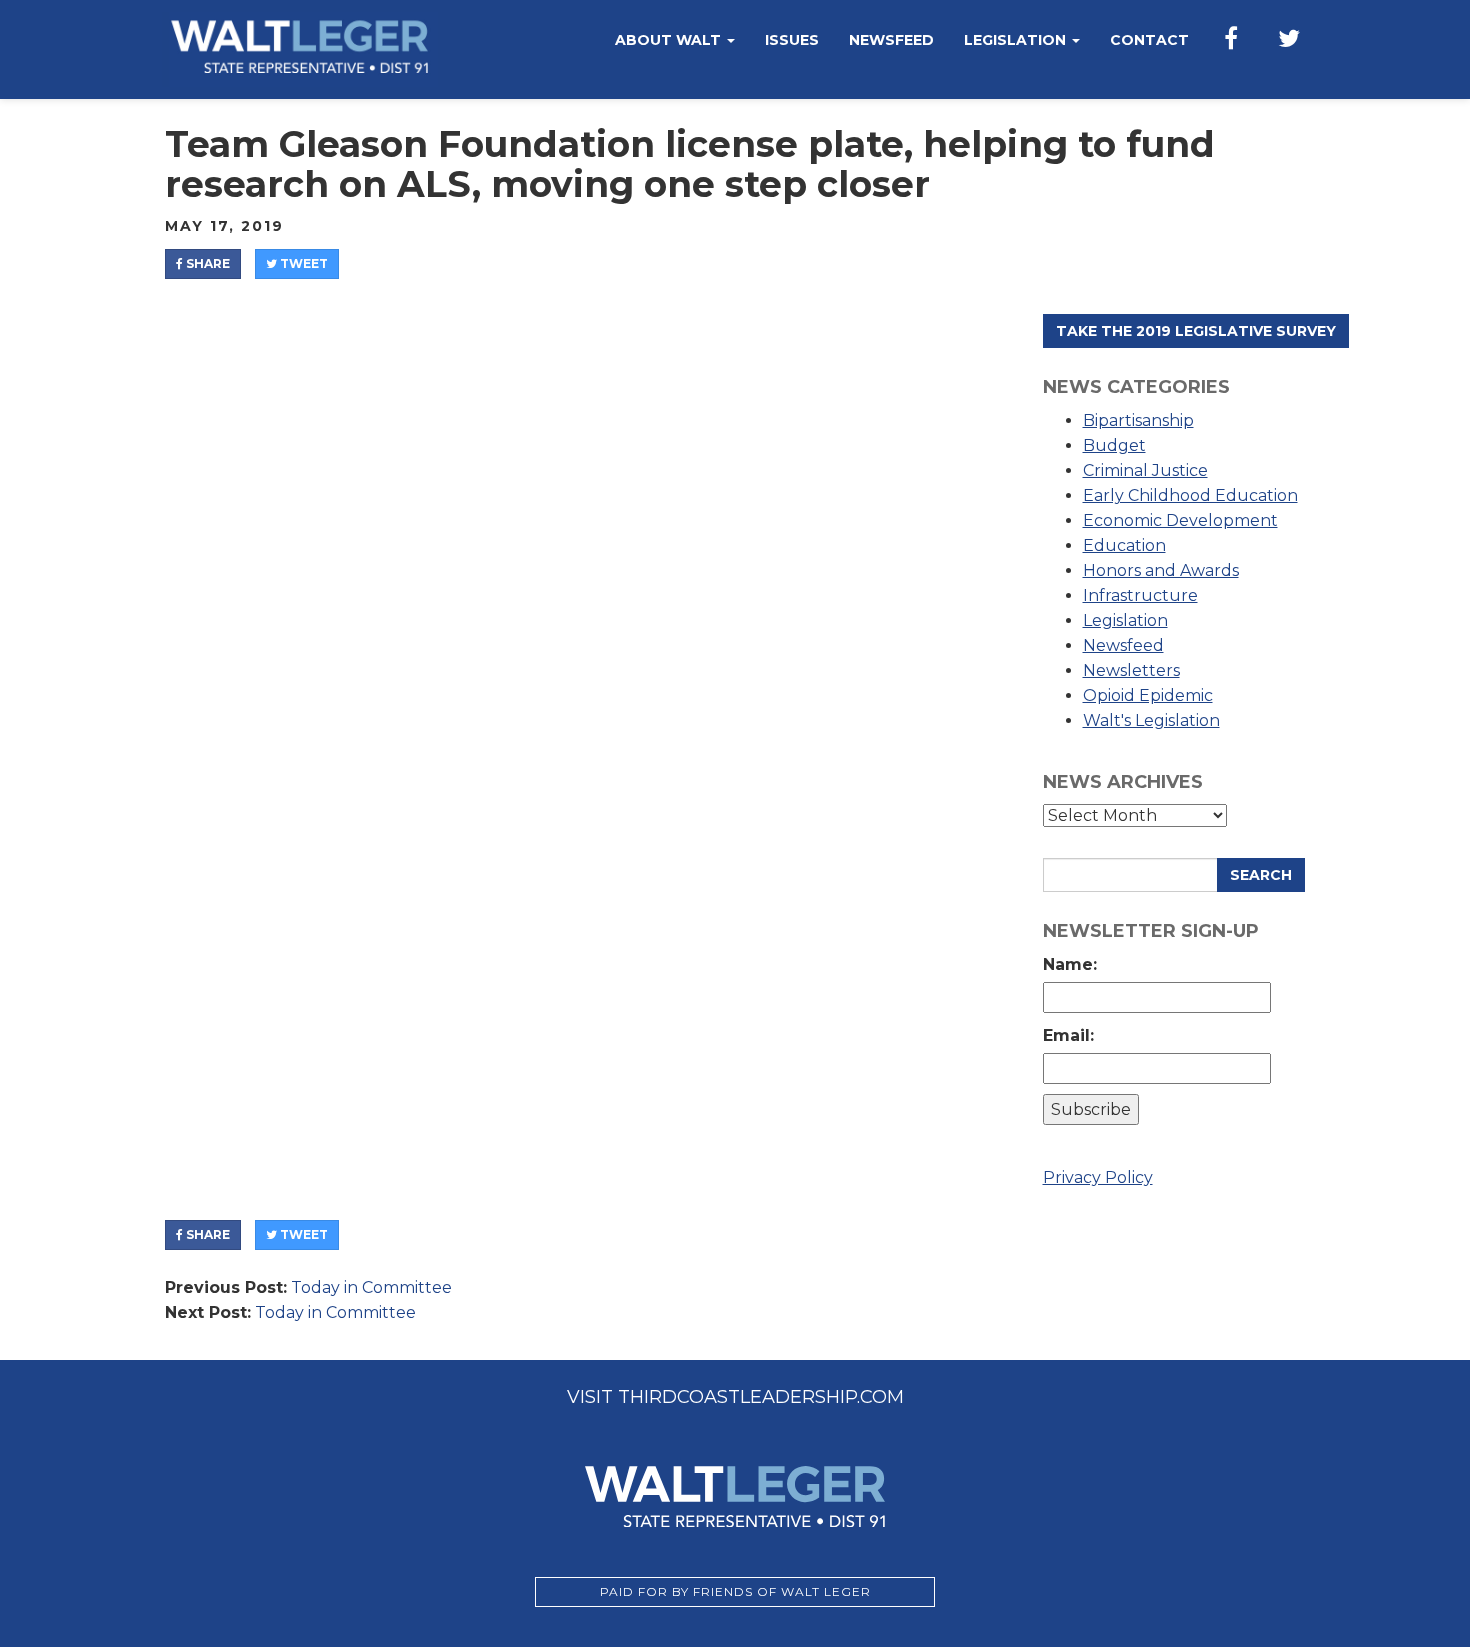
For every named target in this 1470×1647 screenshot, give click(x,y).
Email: (1073, 1035)
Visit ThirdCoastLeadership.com (735, 1397)
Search (1261, 875)
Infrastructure (1140, 595)
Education (1124, 545)
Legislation (1017, 40)
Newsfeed (891, 40)
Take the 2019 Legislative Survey (1196, 331)
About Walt (670, 40)
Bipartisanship (1138, 420)
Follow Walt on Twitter (1289, 40)
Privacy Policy (1098, 1177)
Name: (1075, 964)
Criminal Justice (1145, 470)
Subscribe (1091, 1109)
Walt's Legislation (1151, 720)
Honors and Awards (1161, 570)
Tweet (302, 263)
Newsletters (1131, 670)
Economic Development (1180, 520)
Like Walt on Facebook (1231, 40)
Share (206, 263)
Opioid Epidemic (1148, 695)
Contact (1149, 40)
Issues (792, 40)
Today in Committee (371, 1287)
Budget (1114, 445)
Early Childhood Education (1190, 495)
